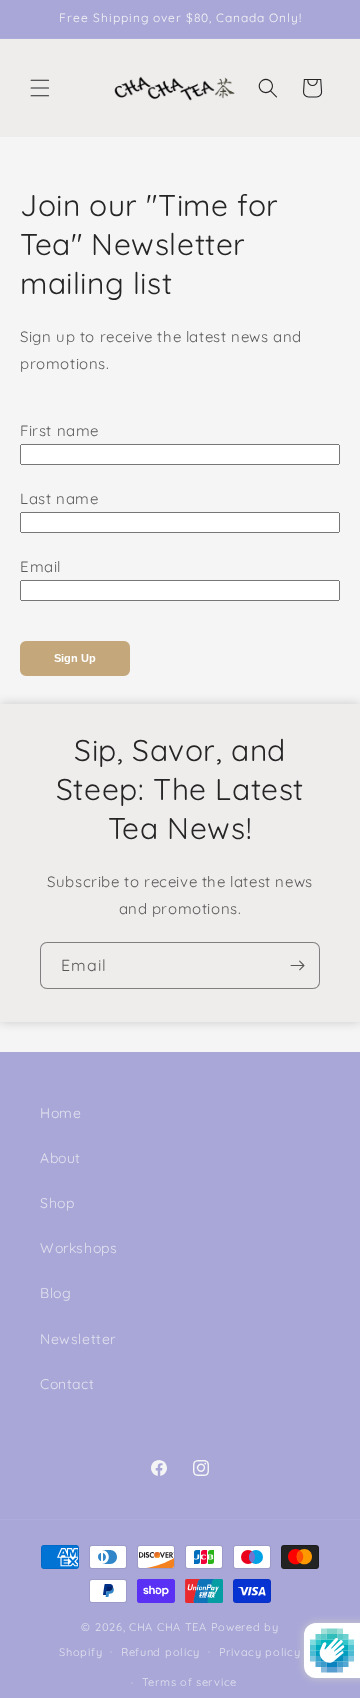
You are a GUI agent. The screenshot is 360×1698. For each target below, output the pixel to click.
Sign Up (75, 658)
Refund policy (160, 1652)
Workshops (78, 1248)
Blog (55, 1293)
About (60, 1158)
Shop (57, 1203)
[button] (40, 88)
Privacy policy (260, 1652)
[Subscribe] (297, 965)
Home (60, 1113)
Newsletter (78, 1339)
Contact (67, 1384)
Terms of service (189, 1682)
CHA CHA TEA (168, 1627)
